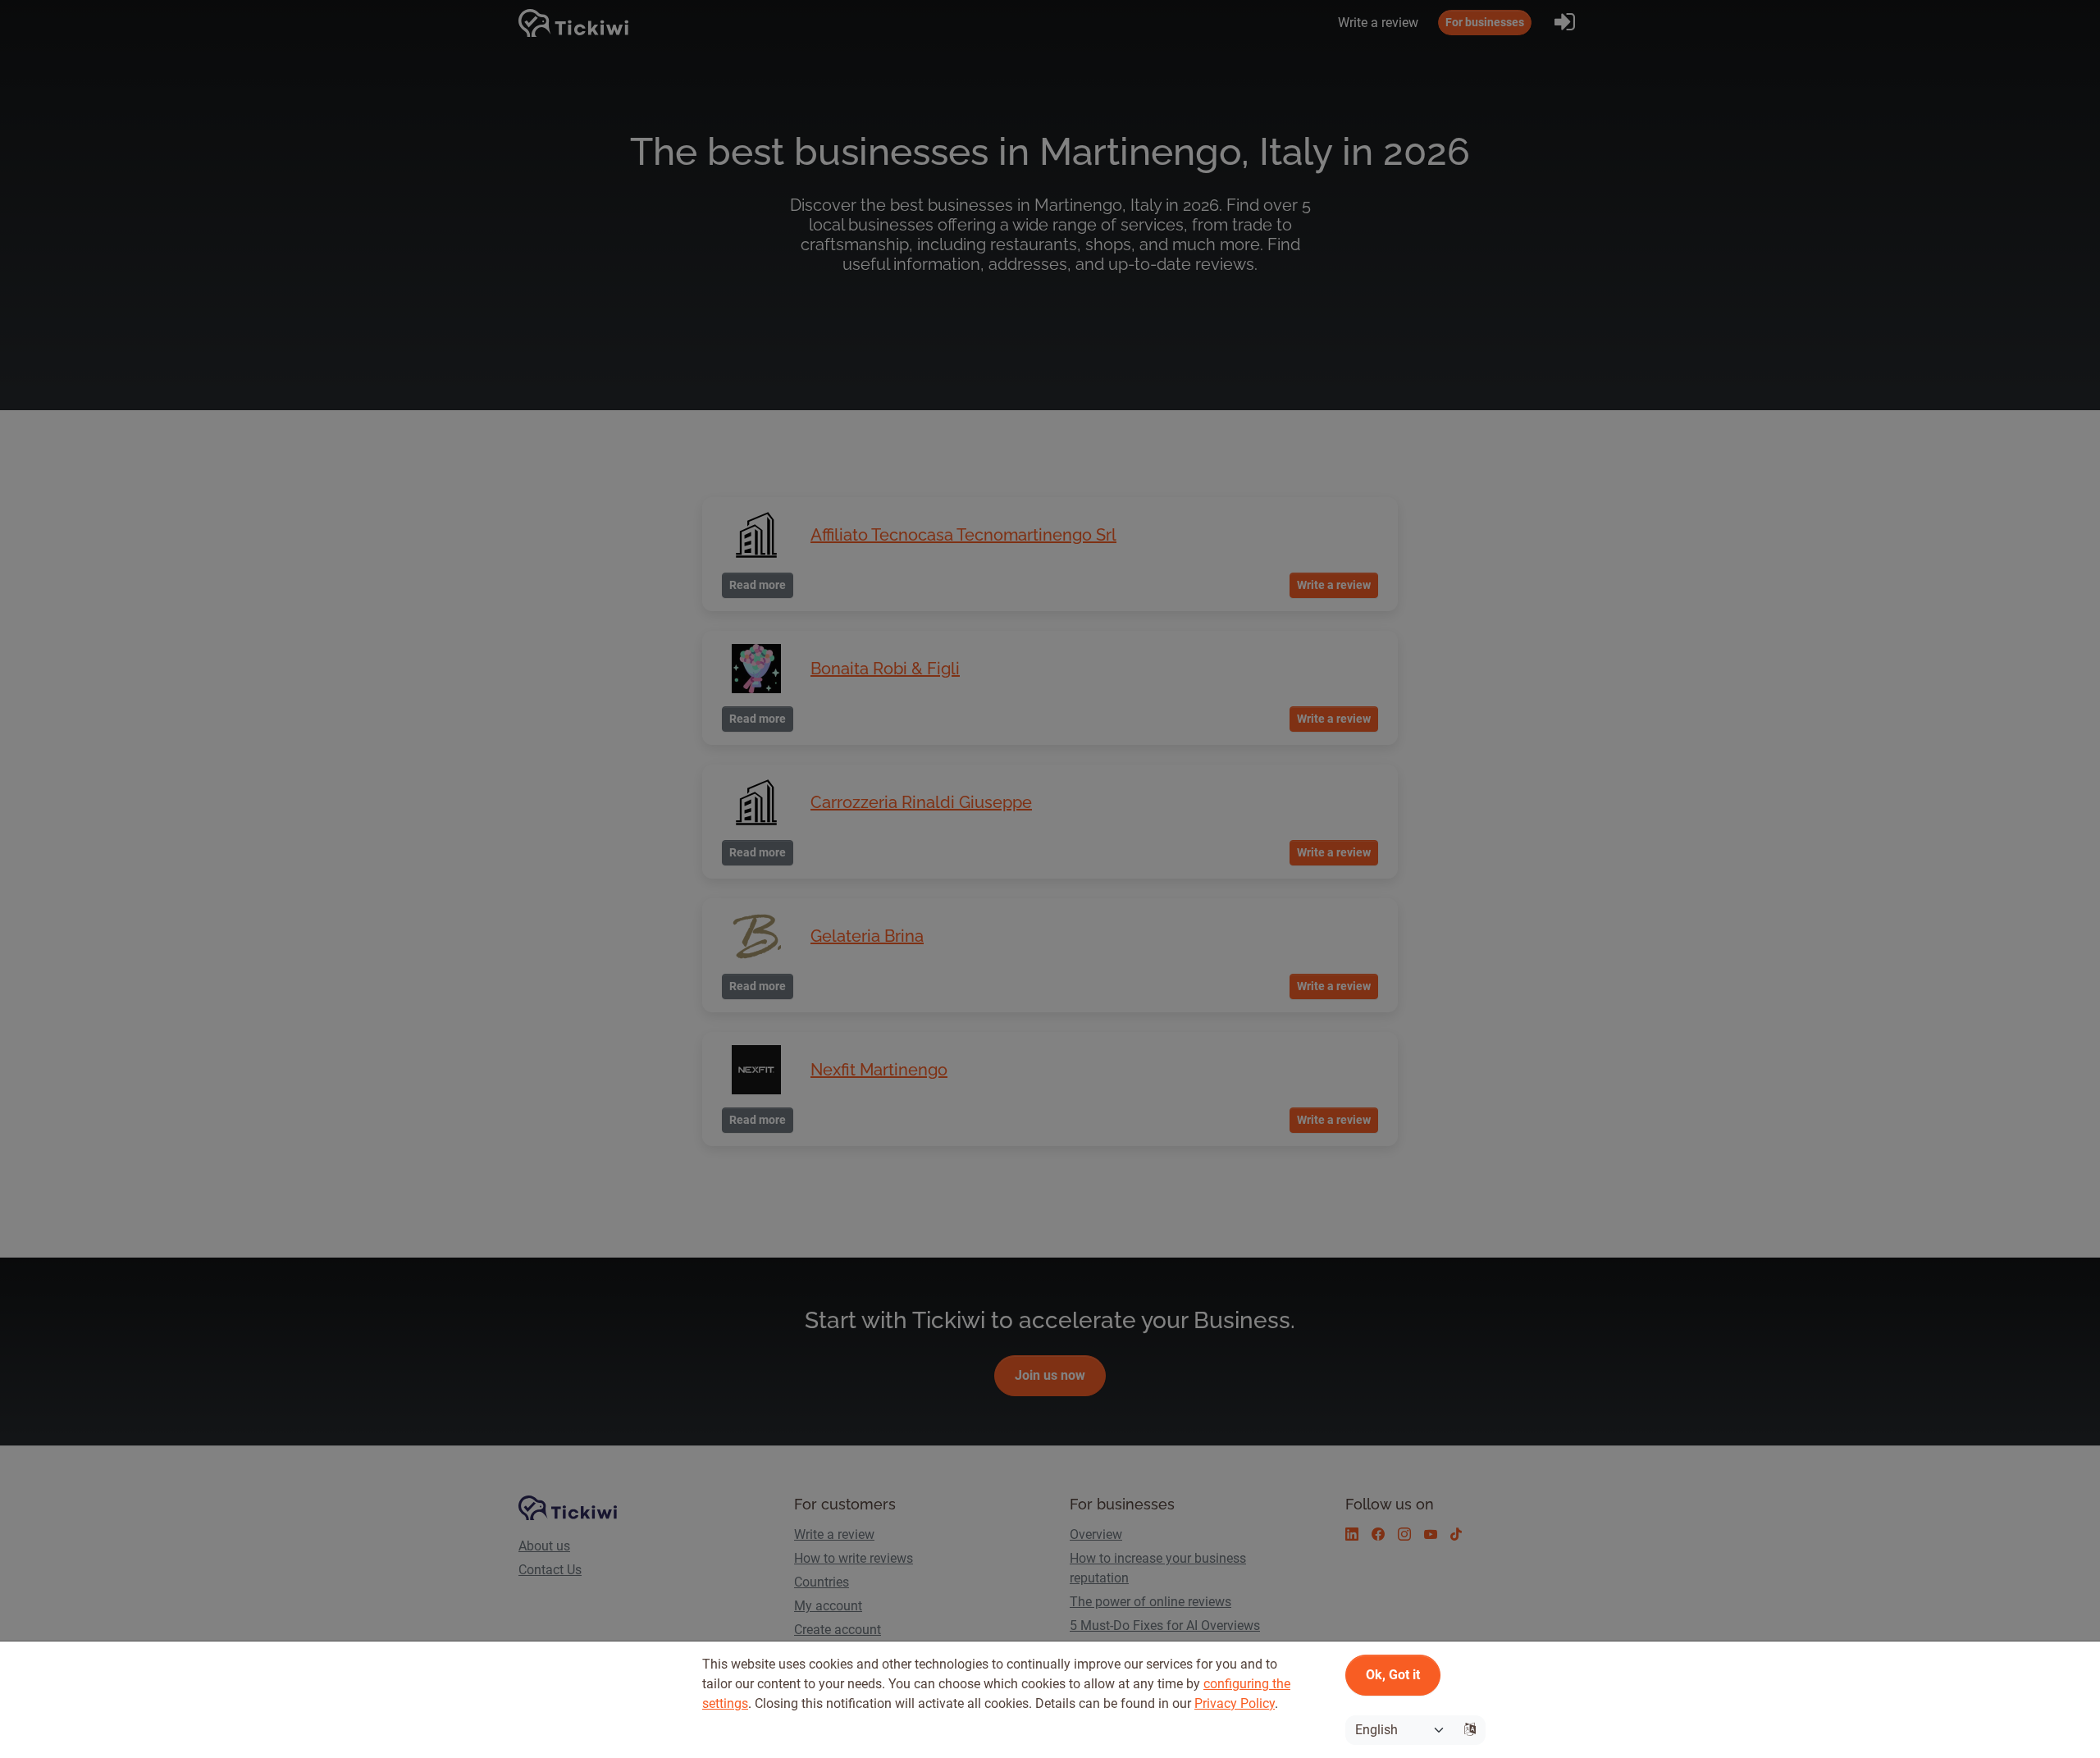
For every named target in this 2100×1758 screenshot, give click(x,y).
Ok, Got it (1393, 1675)
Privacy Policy (1235, 1703)
